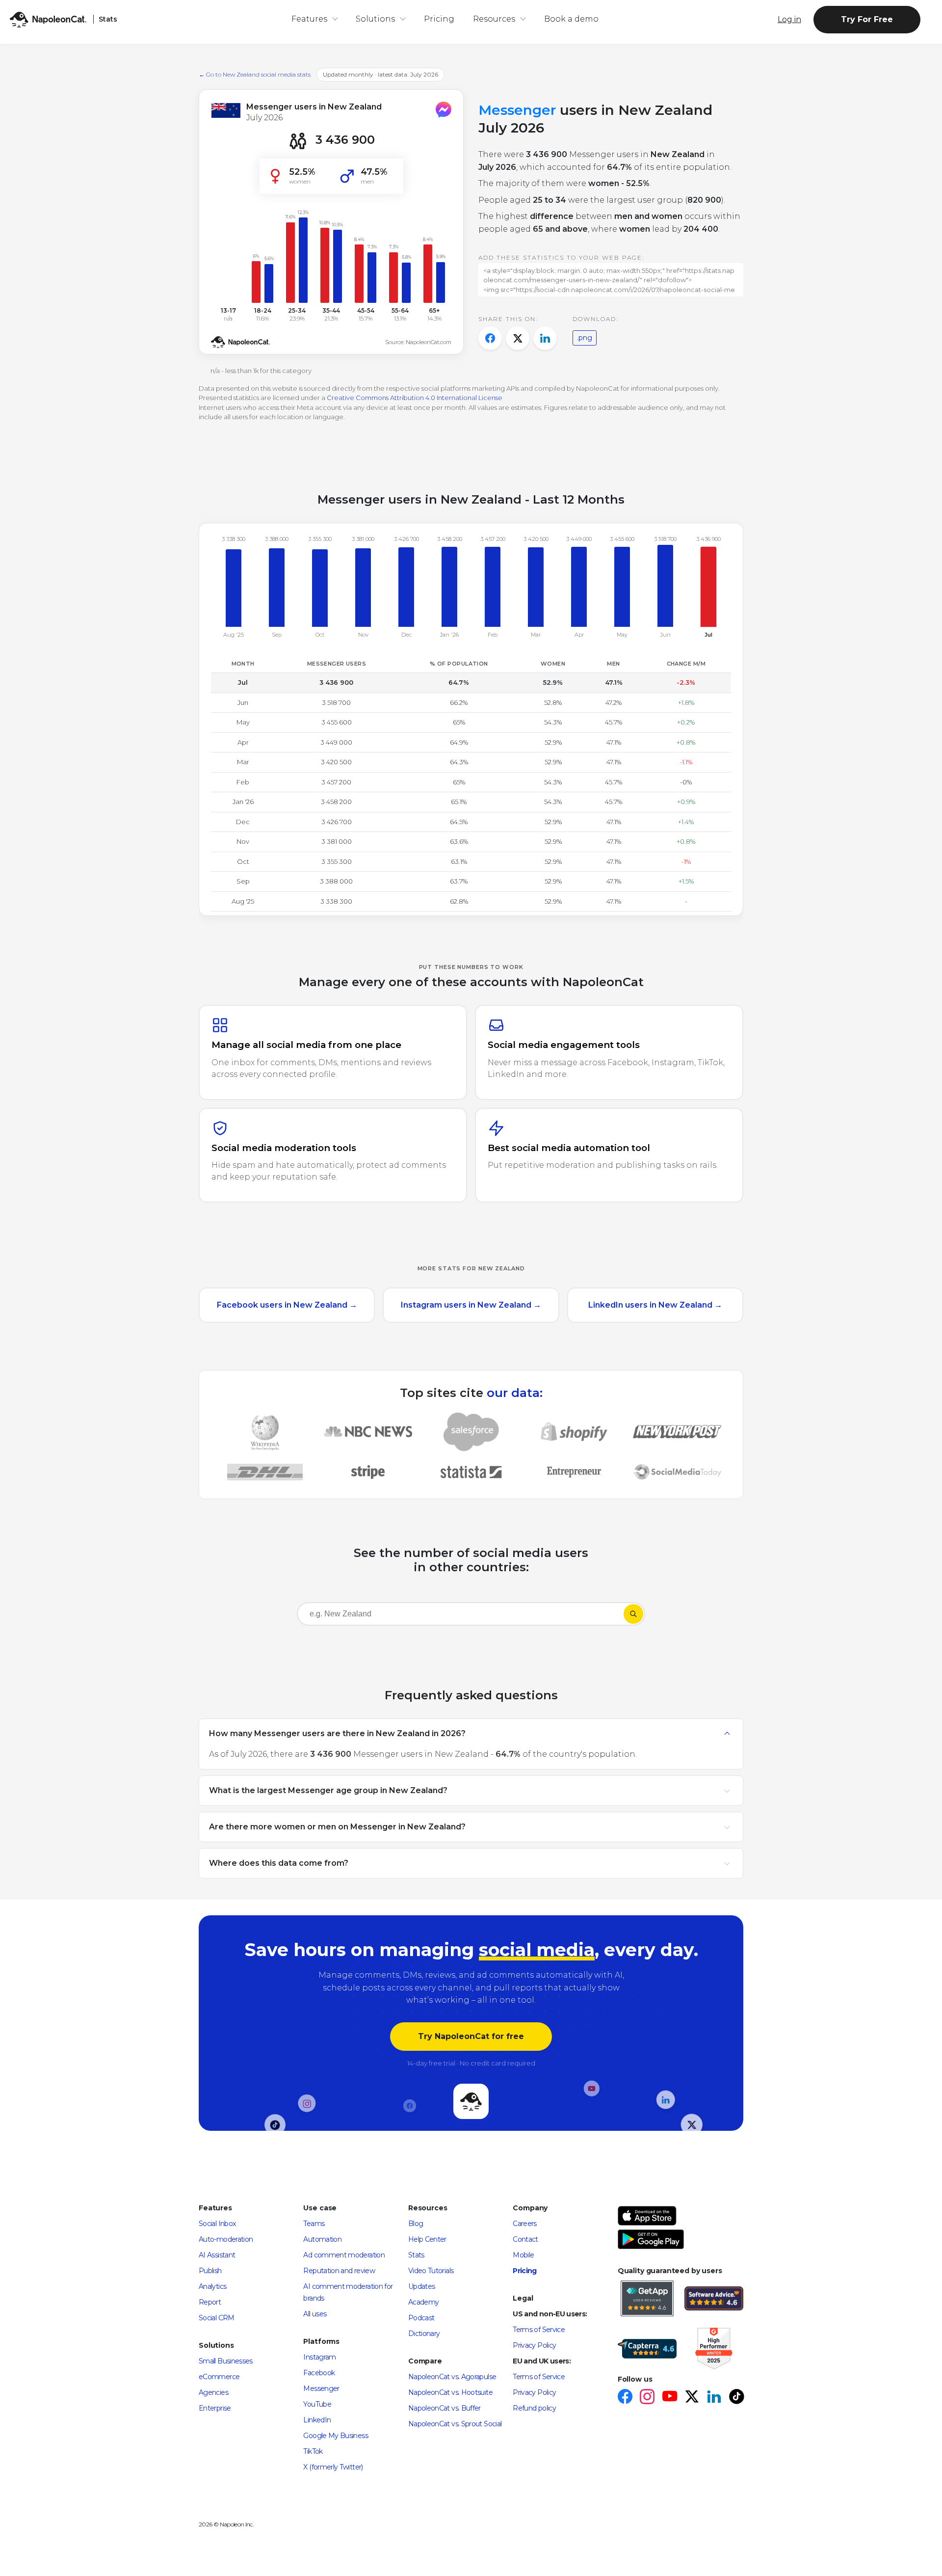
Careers (525, 2224)
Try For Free (867, 19)
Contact (525, 2239)
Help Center (427, 2239)
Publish (210, 2271)
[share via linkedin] (545, 338)
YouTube (317, 2404)
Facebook (319, 2373)
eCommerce (219, 2377)
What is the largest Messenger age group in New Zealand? (328, 1790)
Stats (416, 2255)
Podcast (421, 2318)
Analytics (212, 2286)
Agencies (213, 2392)
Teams (314, 2224)
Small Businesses (226, 2361)
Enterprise (215, 2408)
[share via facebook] (490, 338)
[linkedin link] (714, 2398)
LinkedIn (317, 2420)
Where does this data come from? (279, 1863)
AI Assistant (217, 2255)
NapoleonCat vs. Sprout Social (455, 2424)
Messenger (321, 2388)
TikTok (313, 2451)
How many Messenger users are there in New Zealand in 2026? (337, 1733)
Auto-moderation (226, 2239)
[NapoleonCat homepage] (471, 2102)
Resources (494, 19)
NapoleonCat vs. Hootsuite (450, 2392)
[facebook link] (625, 2398)
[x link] (692, 2398)
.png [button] (585, 338)
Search (633, 1614)
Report (210, 2302)
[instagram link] (647, 2398)
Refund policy (534, 2408)
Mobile (523, 2255)
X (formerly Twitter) (333, 2467)
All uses (315, 2314)
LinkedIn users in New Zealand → (655, 1305)
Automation (322, 2239)
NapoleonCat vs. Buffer (445, 2408)
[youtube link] (669, 2398)
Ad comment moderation (344, 2255)
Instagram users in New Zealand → (471, 1305)
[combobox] (460, 1616)
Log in (789, 19)
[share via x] (518, 338)
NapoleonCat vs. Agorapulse (452, 2377)
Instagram (319, 2357)
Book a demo (571, 19)
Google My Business (335, 2436)
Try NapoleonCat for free (471, 2036)
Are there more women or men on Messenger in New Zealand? (337, 1826)
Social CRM (217, 2318)
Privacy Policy (534, 2345)
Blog (416, 2224)
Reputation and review (339, 2271)
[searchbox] (360, 1614)
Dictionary (424, 2334)
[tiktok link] (736, 2398)
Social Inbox (217, 2224)
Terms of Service (539, 2330)
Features (309, 19)
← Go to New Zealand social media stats (255, 74)
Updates (422, 2286)
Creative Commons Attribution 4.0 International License (415, 398)
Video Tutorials (431, 2271)
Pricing (439, 19)
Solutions (375, 19)
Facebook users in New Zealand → (287, 1305)
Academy (424, 2302)
